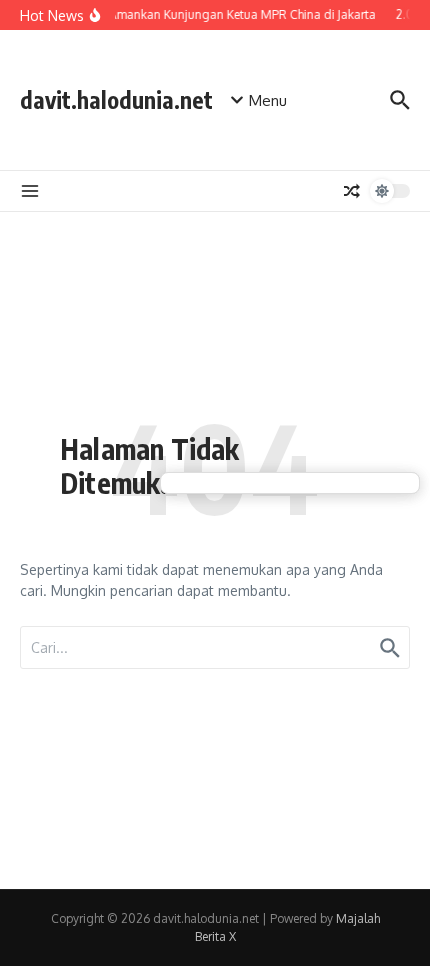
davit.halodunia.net (116, 99)
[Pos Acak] (352, 191)
